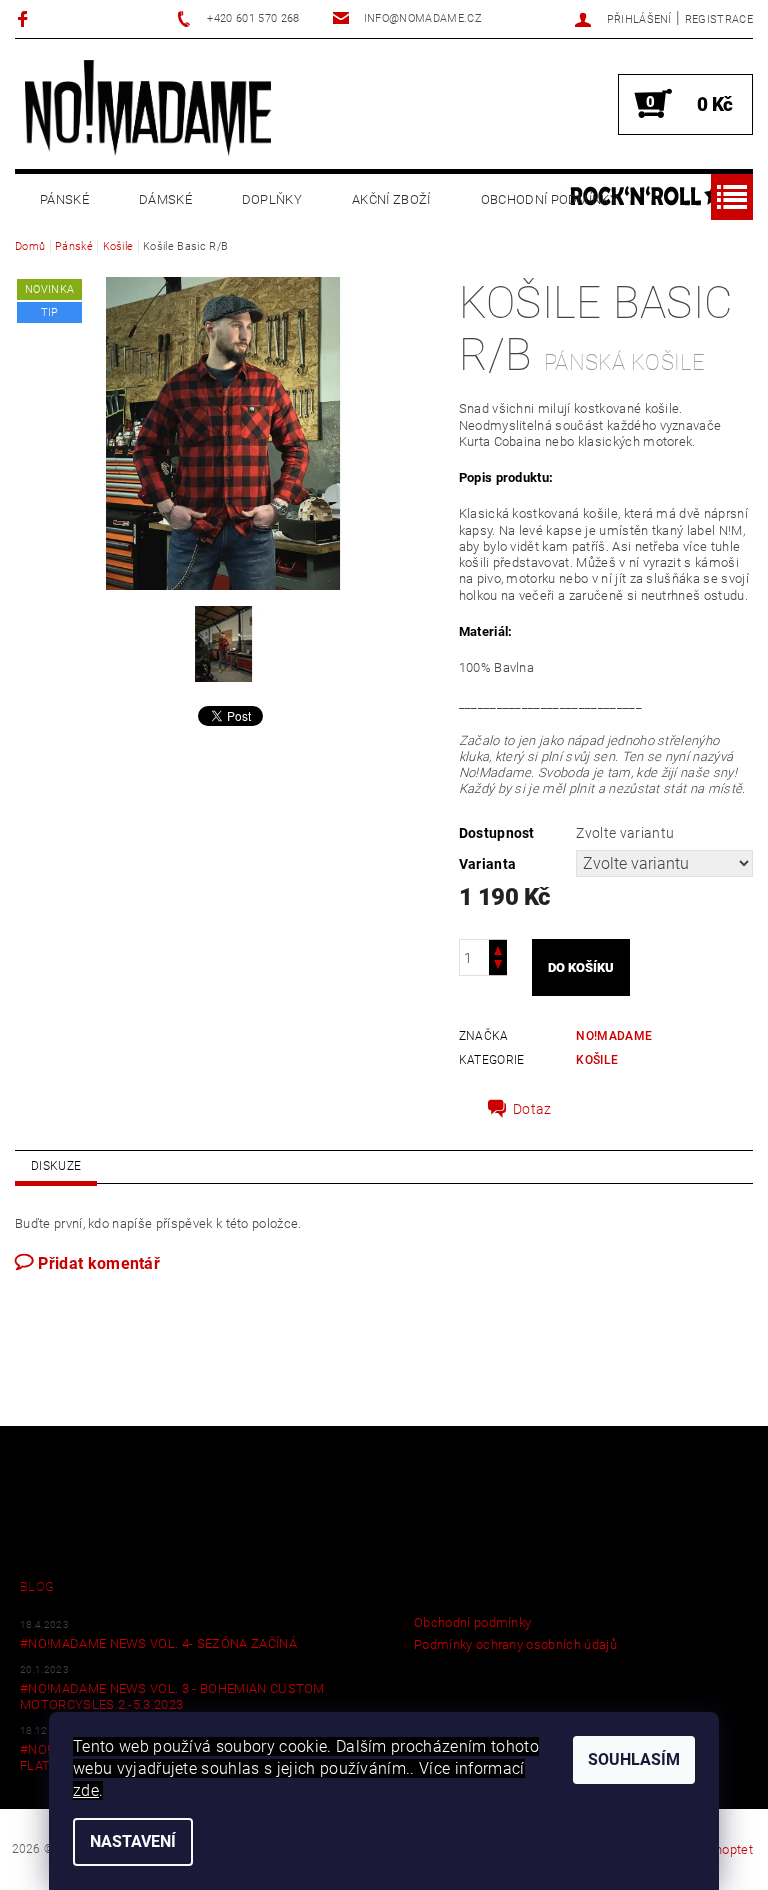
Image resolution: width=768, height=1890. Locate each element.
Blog (37, 1586)
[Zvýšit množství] (498, 948)
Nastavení (133, 1841)
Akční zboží (391, 199)
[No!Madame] (148, 107)
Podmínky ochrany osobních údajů (515, 1644)
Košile (597, 1060)
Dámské (165, 199)
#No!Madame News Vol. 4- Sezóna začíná (158, 1643)
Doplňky (272, 199)
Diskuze (56, 1166)
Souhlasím (634, 1759)
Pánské (64, 199)
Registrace (719, 19)
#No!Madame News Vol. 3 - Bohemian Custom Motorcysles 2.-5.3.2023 (172, 1696)
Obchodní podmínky (549, 199)
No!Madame (614, 1036)
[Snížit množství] (498, 966)
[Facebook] (25, 18)
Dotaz (532, 1109)
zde (86, 1790)
